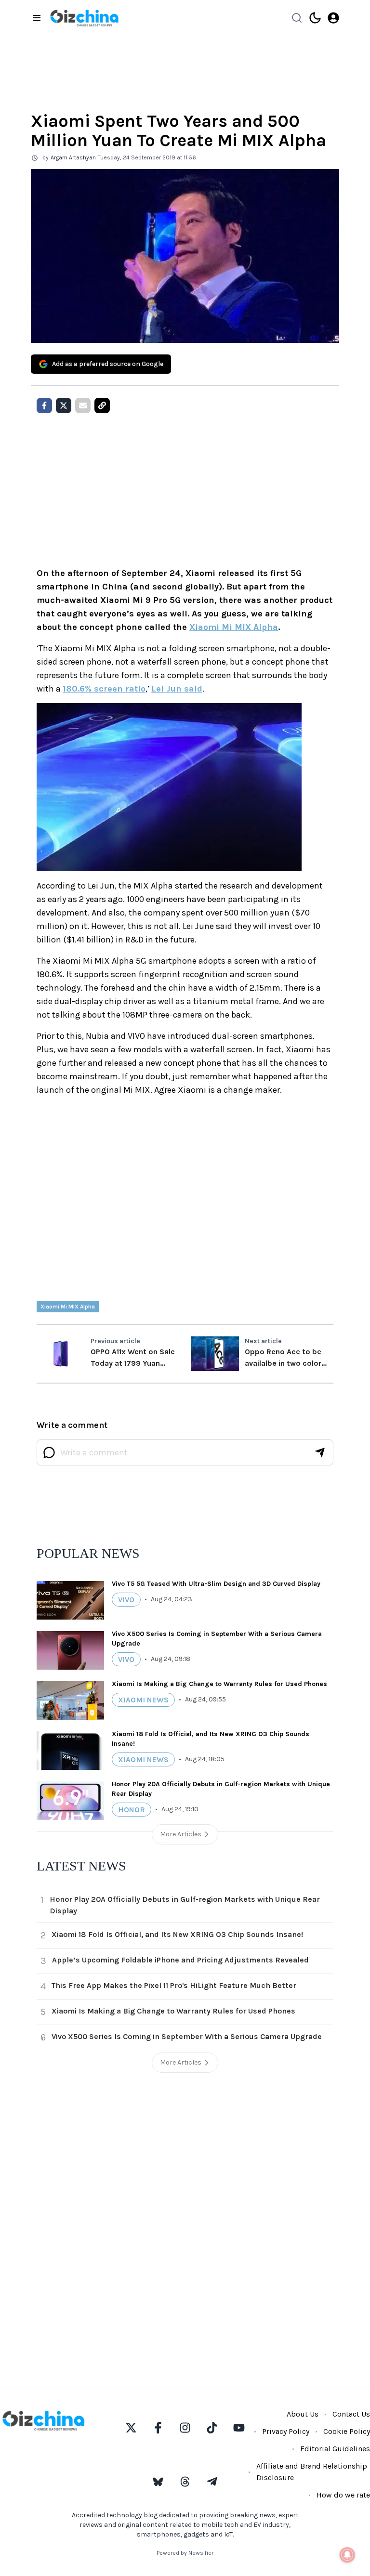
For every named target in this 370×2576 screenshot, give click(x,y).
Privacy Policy (286, 2431)
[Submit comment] (320, 1452)
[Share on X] (64, 405)
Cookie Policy (347, 2431)
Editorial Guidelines (335, 2449)
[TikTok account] (212, 2428)
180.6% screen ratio (104, 689)
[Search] (297, 18)
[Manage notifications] (347, 2555)
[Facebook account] (158, 2428)
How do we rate (343, 2495)
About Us (303, 2414)
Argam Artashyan (73, 157)
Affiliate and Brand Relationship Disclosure (312, 2472)
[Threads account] (185, 2482)
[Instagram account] (185, 2428)
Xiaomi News (143, 1700)
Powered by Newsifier (185, 2553)
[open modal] (333, 18)
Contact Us (351, 2414)
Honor (132, 1810)
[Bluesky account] (158, 2482)
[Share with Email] (83, 405)
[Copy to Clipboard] (102, 405)
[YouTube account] (239, 2428)
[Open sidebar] (37, 18)
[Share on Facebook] (44, 405)
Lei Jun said (177, 689)
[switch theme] (315, 18)
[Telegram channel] (212, 2482)
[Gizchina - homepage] (84, 18)
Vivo (126, 1600)
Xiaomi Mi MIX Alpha (234, 627)
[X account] (131, 2428)
